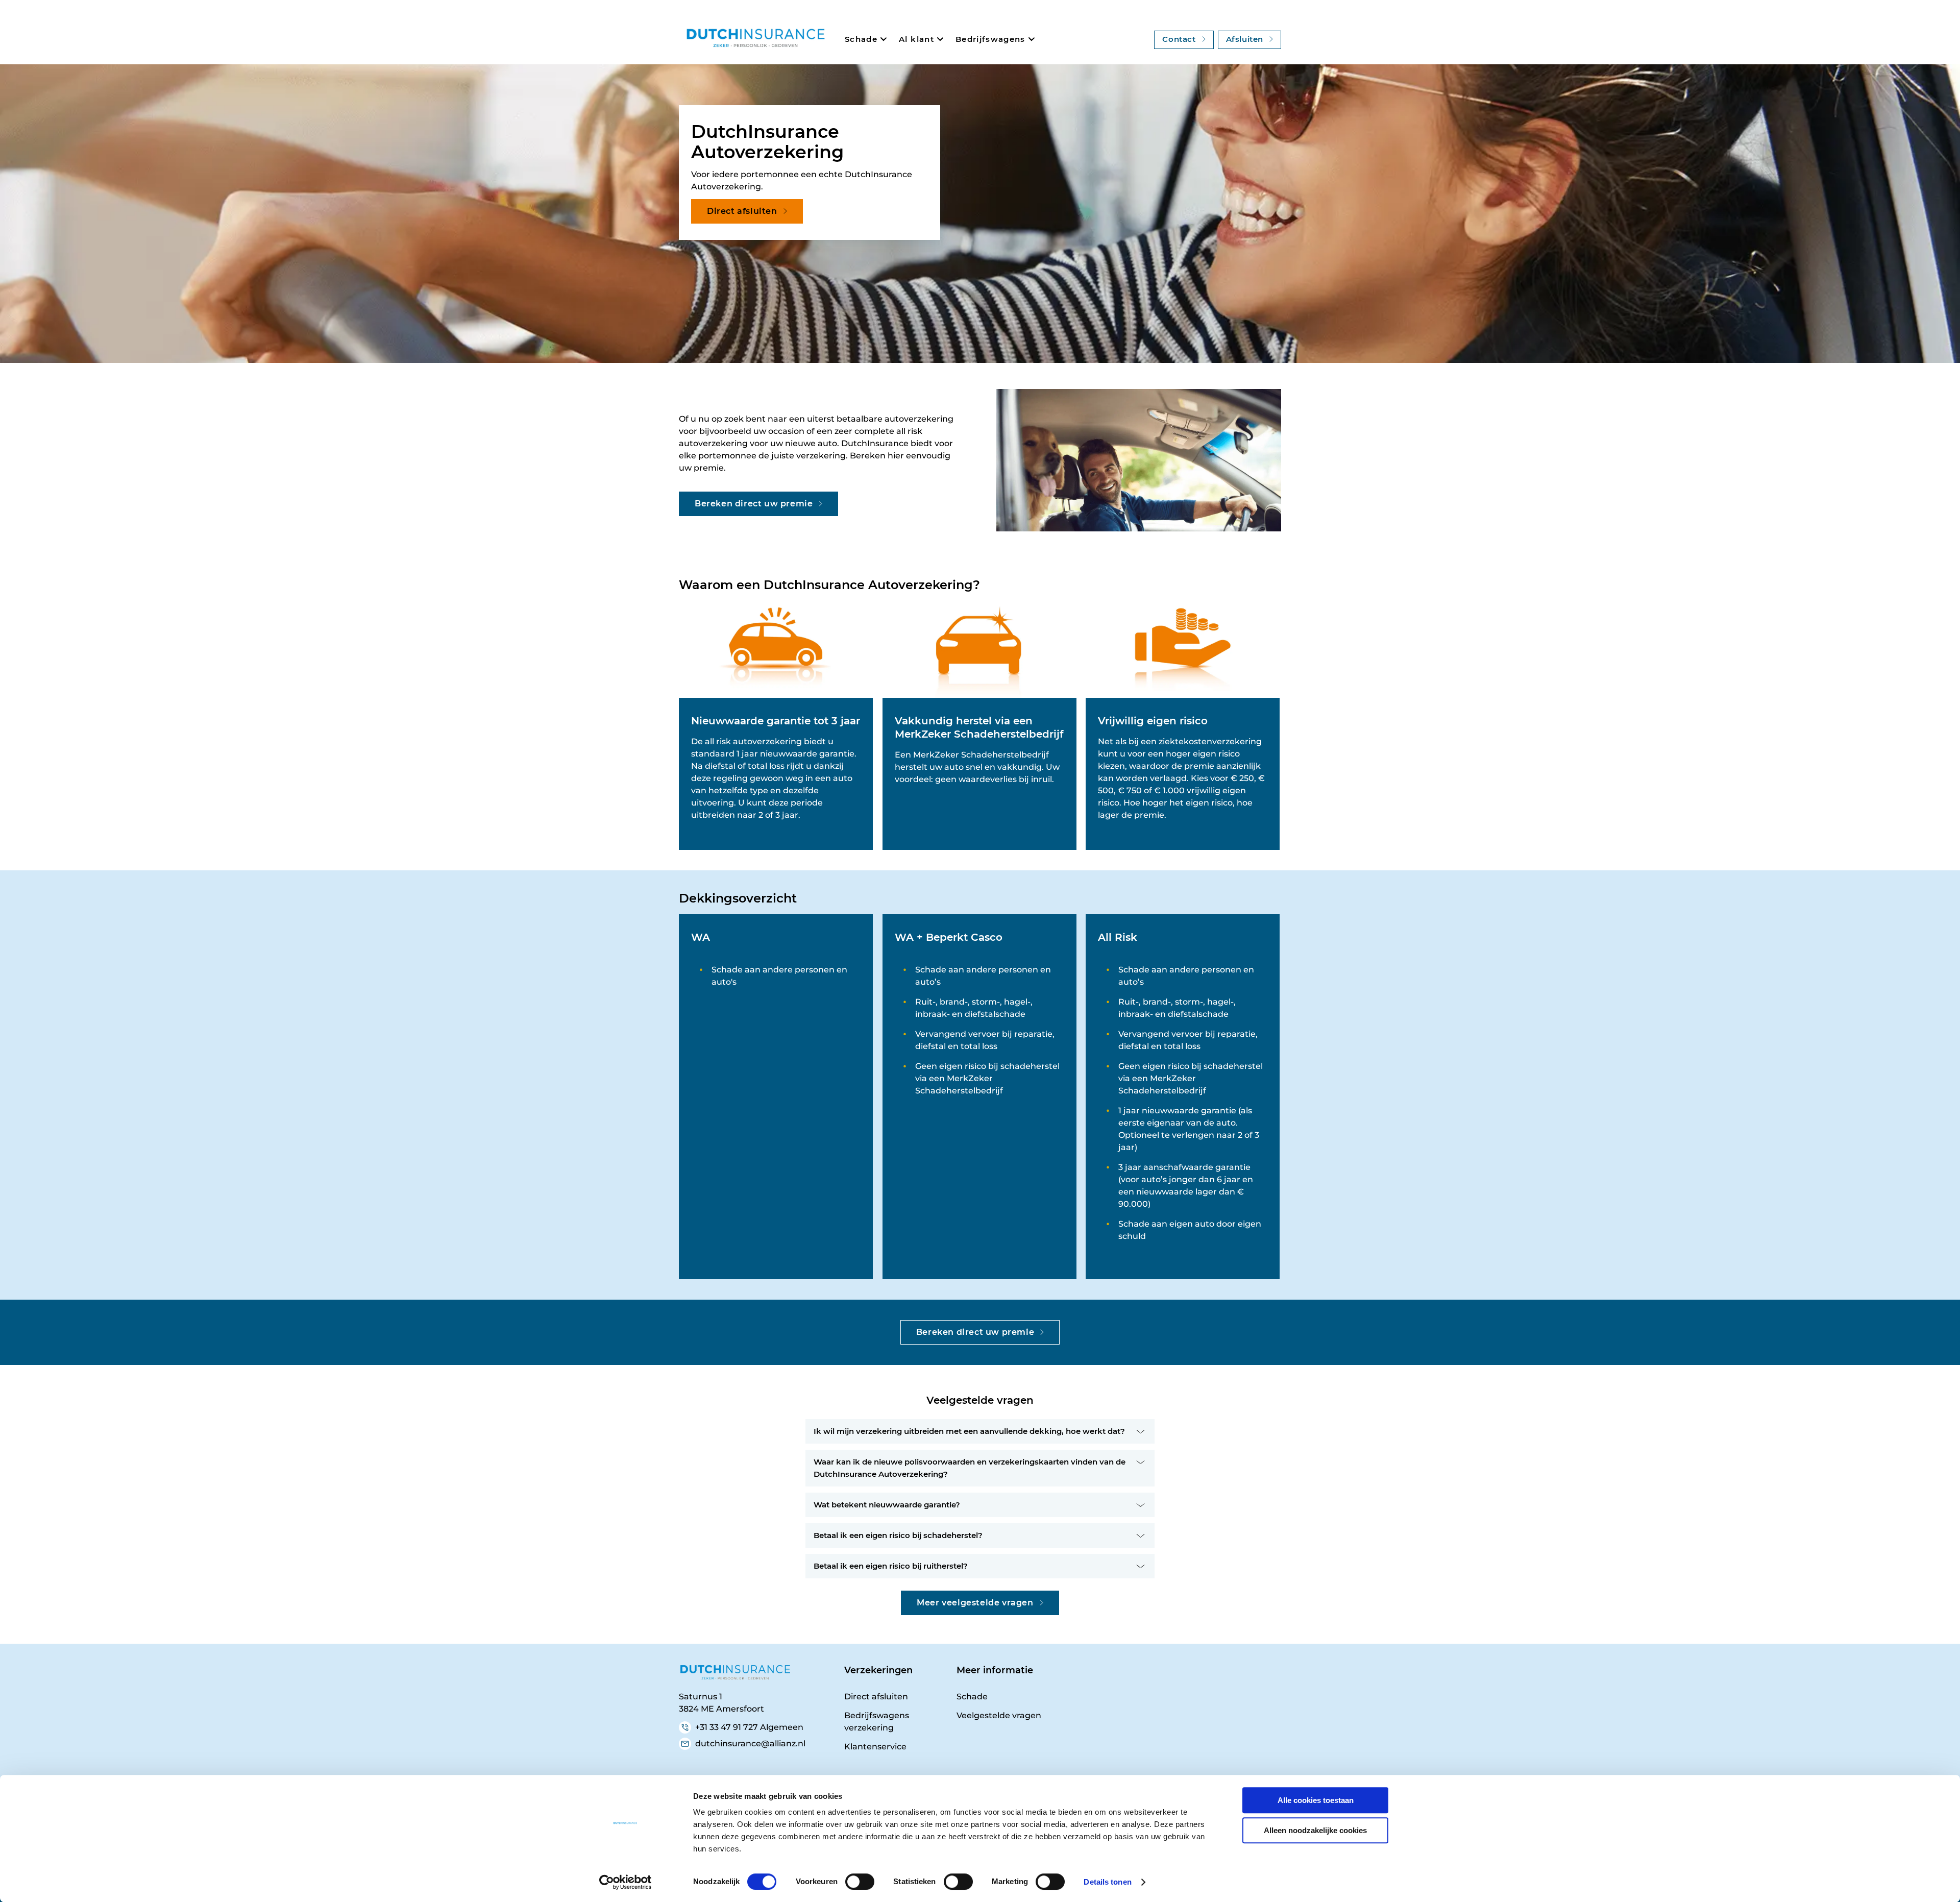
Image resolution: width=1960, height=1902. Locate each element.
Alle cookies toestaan (1316, 1800)
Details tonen (1107, 1882)
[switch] (860, 1882)
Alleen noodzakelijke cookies (1315, 1830)
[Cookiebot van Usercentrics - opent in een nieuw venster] (626, 1882)
